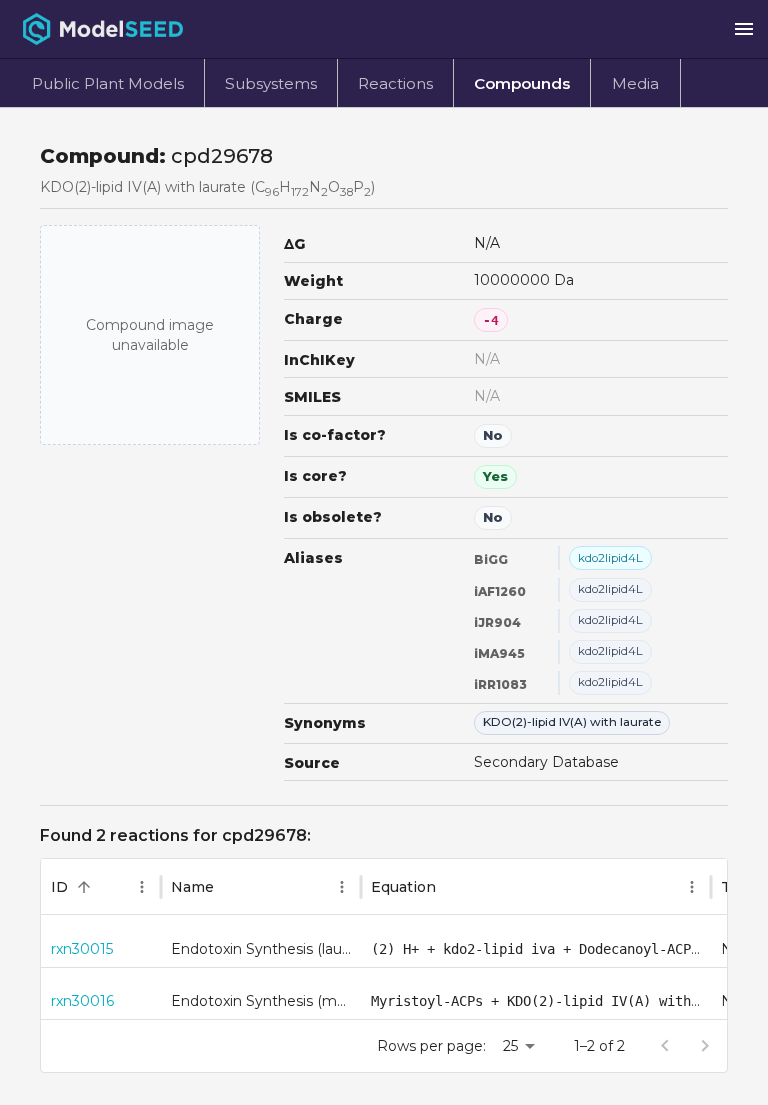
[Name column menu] (342, 887)
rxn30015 (82, 949)
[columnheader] (101, 887)
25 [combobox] (510, 1046)
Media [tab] (635, 83)
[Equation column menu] (692, 887)
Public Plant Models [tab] (108, 83)
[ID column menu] (142, 887)
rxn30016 (82, 1001)
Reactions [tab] (395, 83)
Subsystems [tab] (271, 83)
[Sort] (84, 887)
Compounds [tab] (522, 83)
